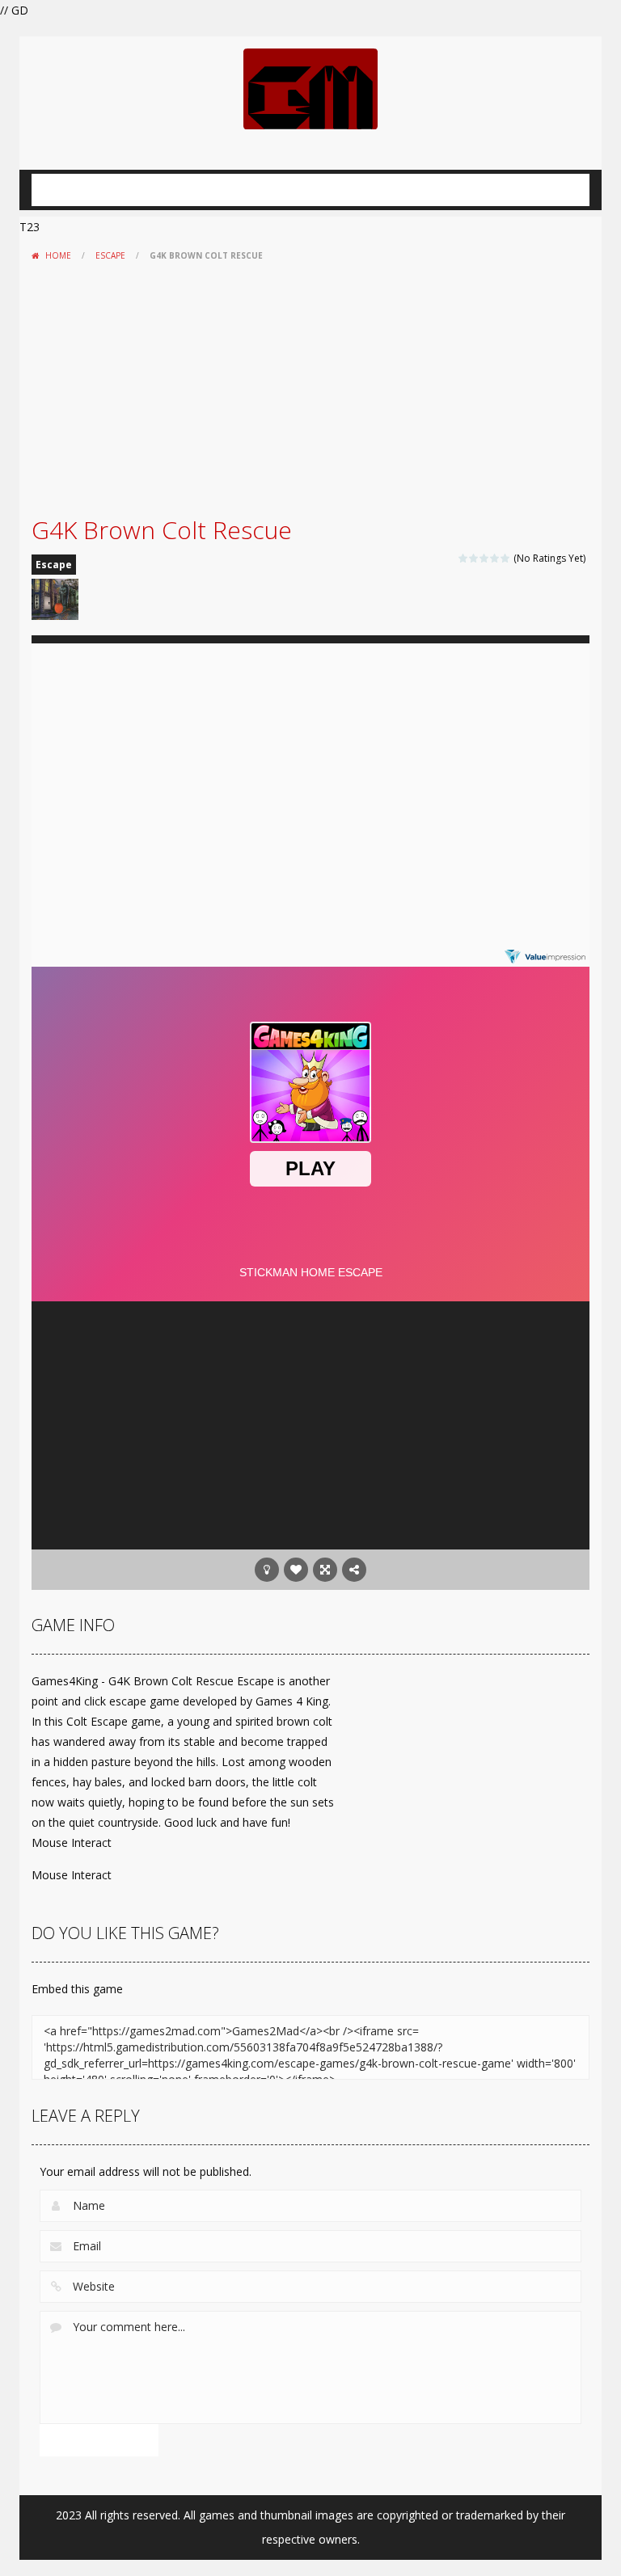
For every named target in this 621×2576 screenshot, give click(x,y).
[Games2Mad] (310, 88)
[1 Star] (464, 558)
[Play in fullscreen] (325, 1570)
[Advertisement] (310, 389)
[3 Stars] (485, 558)
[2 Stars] (474, 558)
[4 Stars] (495, 558)
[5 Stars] (506, 558)
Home (58, 255)
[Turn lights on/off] (267, 1570)
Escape (110, 255)
